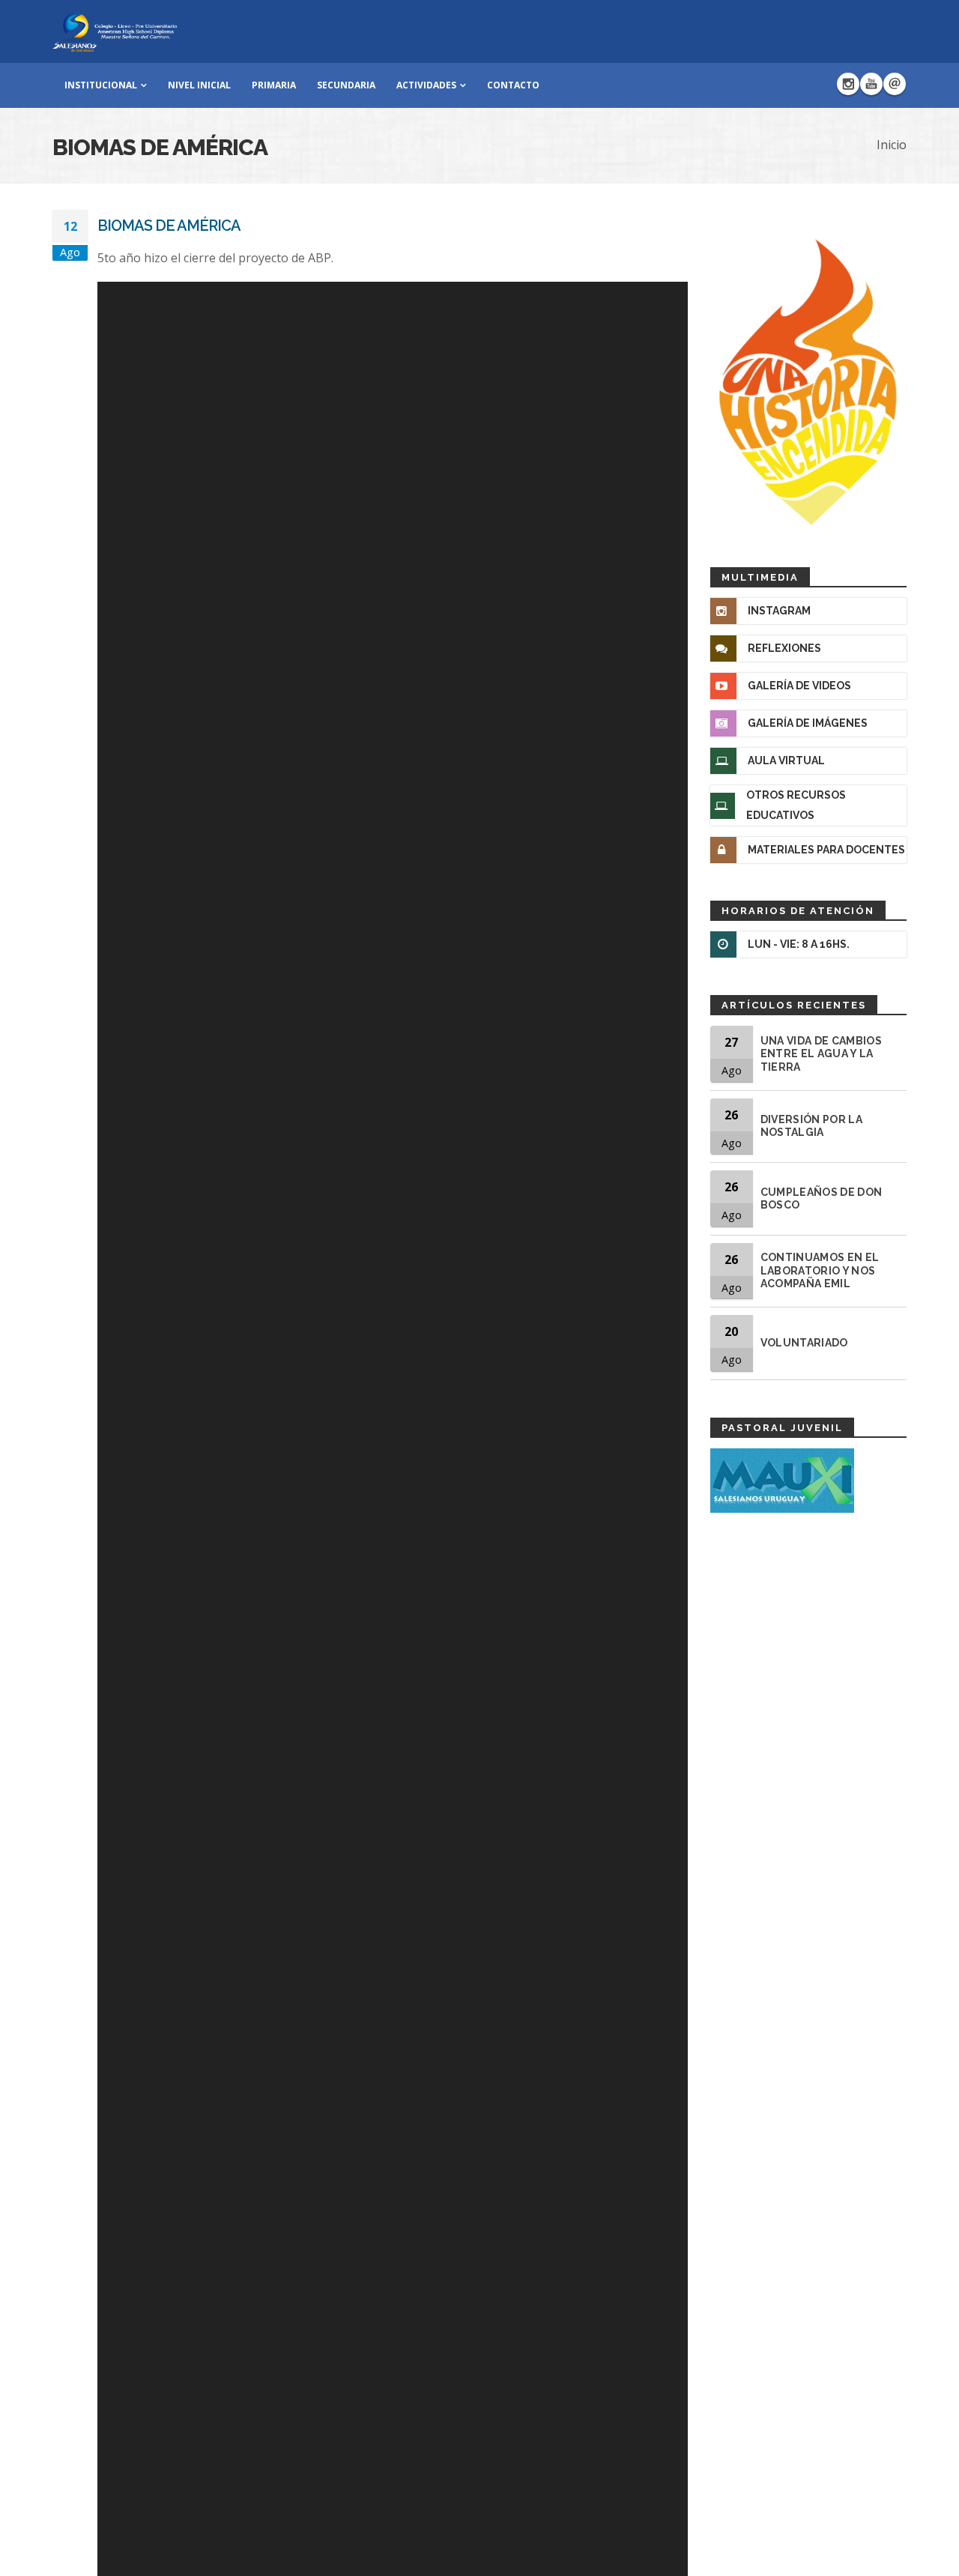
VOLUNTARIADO (804, 1343)
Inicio (892, 145)
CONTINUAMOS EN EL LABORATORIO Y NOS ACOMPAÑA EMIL (820, 1270)
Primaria (274, 85)
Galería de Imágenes (808, 723)
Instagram (848, 84)
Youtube (871, 84)
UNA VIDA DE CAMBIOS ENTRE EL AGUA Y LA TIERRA (822, 1054)
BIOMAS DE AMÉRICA (169, 226)
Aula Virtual (786, 761)
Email (895, 84)
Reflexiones (784, 648)
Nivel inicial (199, 85)
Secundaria (346, 85)
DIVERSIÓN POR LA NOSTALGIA (812, 1126)
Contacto (513, 85)
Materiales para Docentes (826, 850)
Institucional (101, 85)
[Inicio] (115, 30)
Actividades (426, 85)
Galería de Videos (799, 686)
